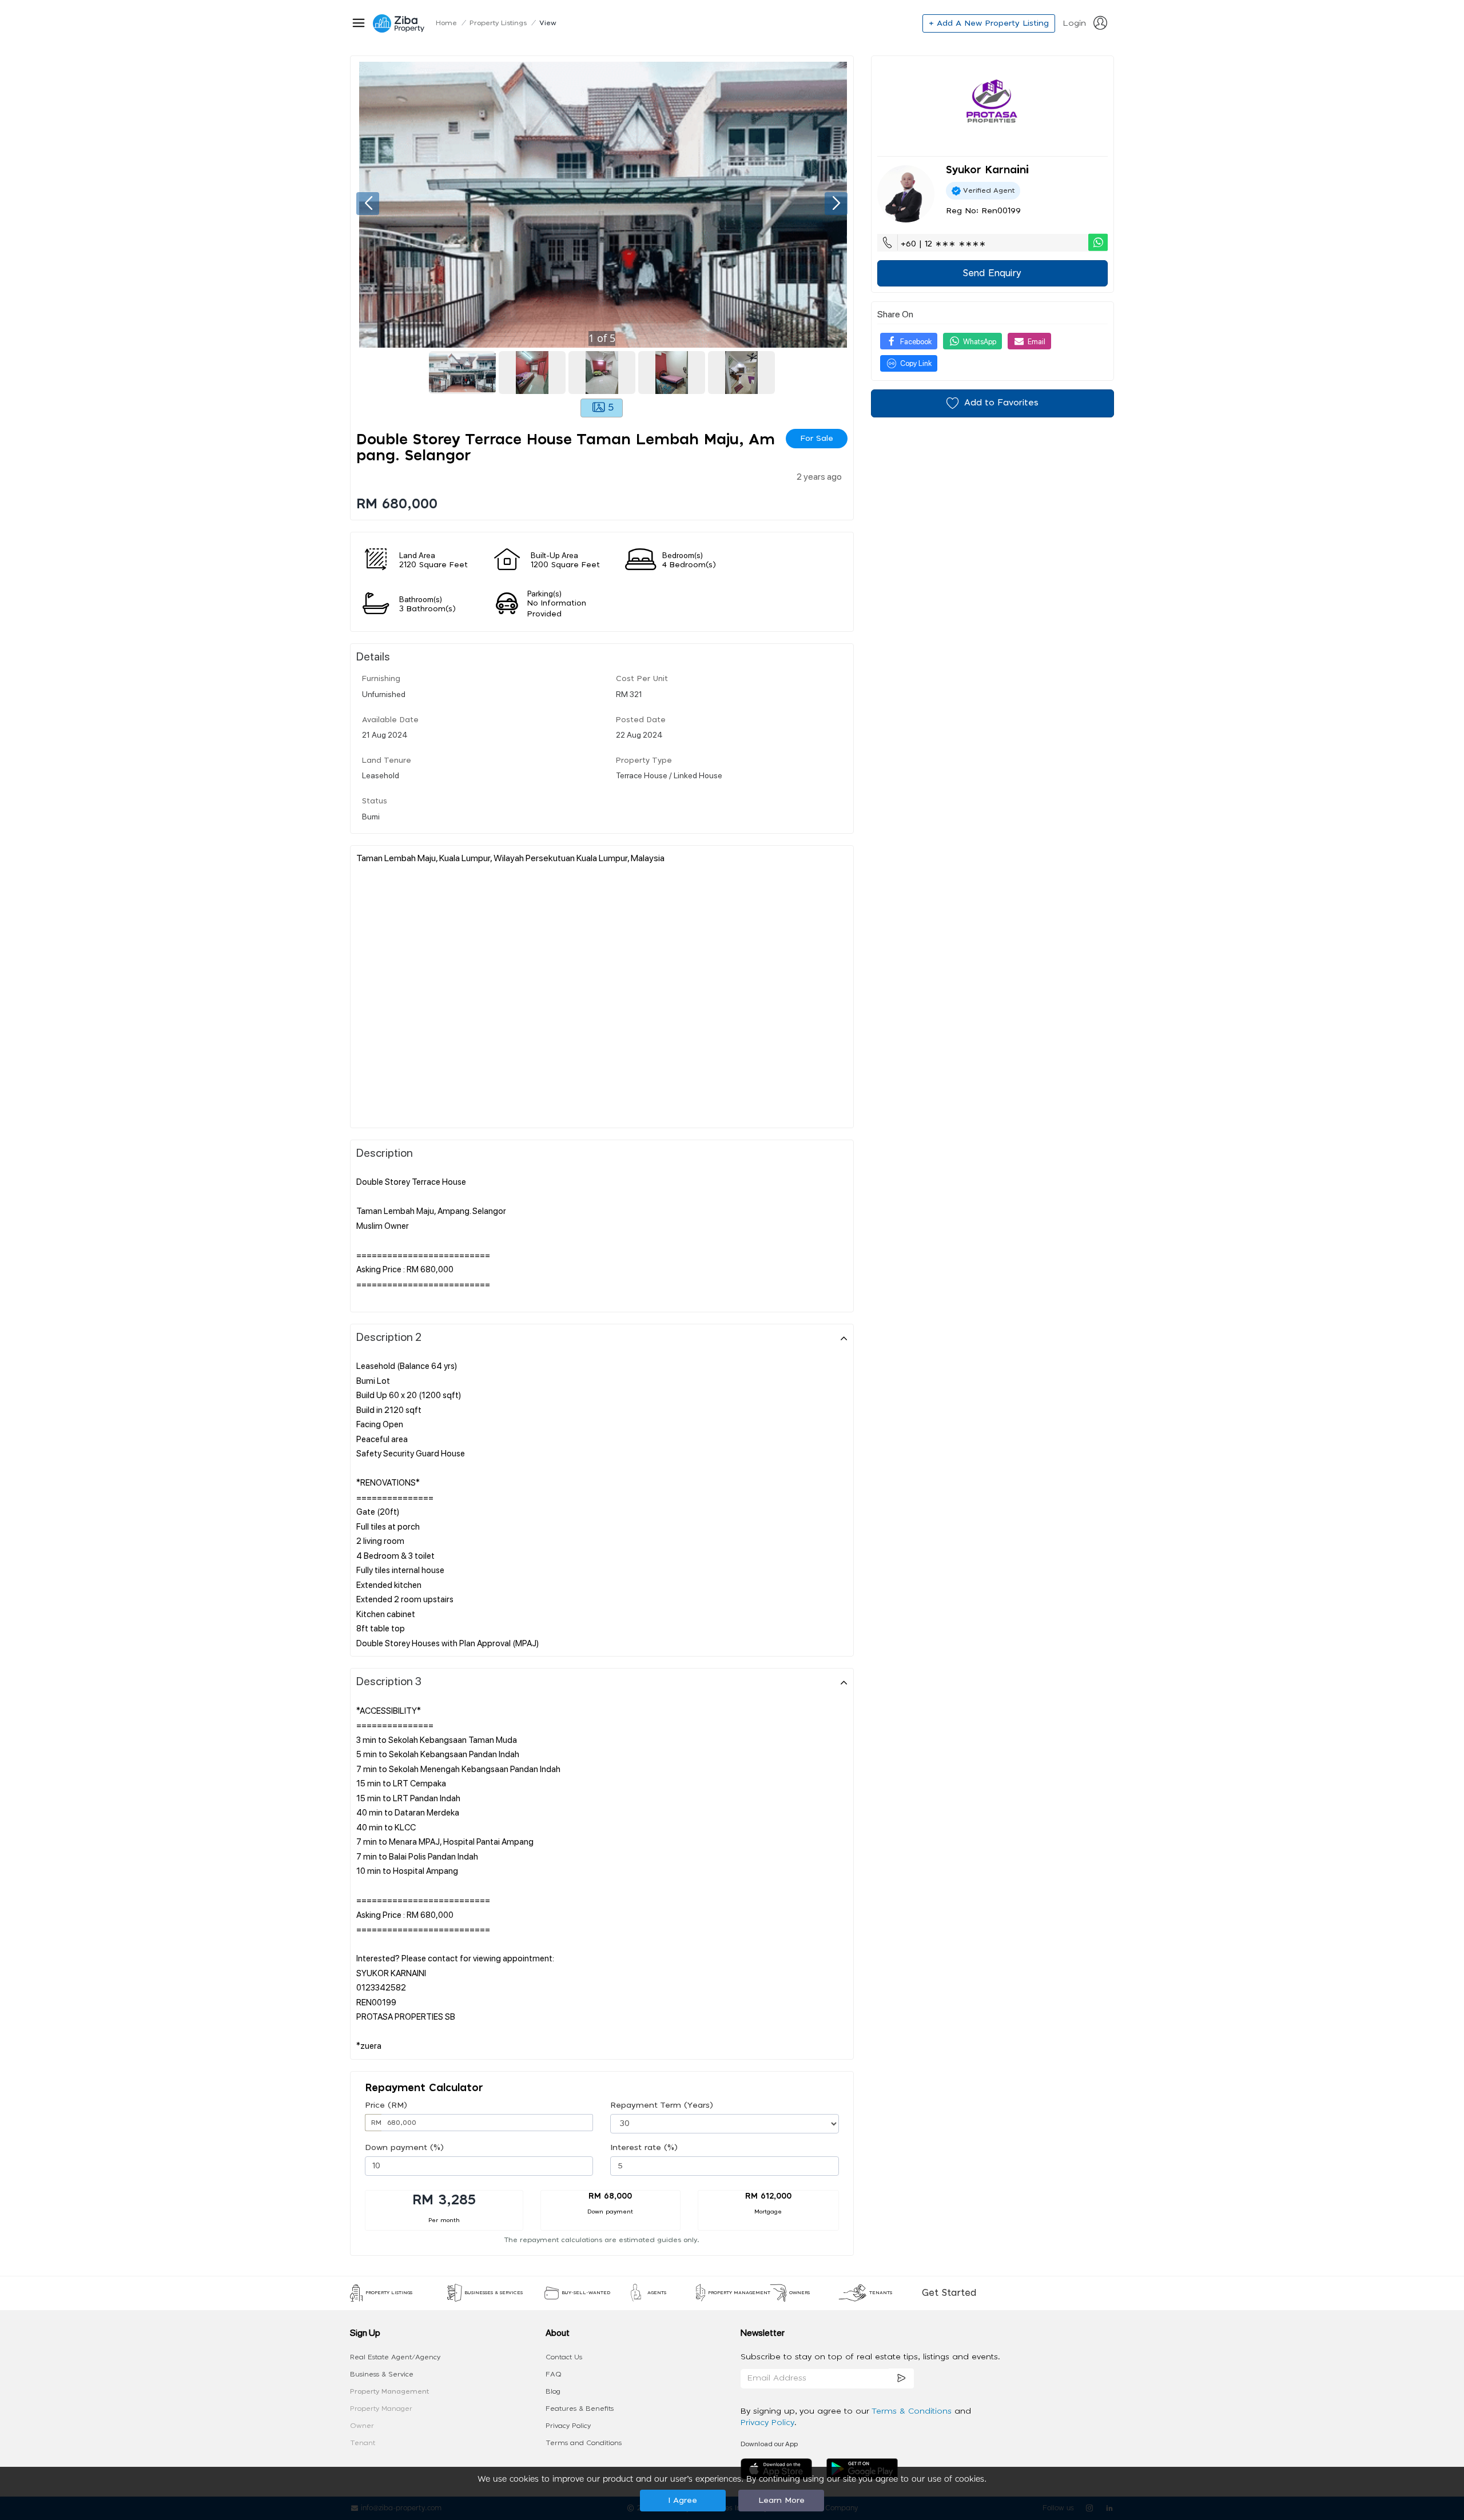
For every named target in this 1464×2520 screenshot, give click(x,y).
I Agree (683, 2501)
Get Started (949, 2293)
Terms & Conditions (913, 2411)
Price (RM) (386, 2105)
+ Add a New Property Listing (989, 23)
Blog (553, 2391)
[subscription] (901, 2378)
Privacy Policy (568, 2426)
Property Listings (498, 23)
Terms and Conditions (584, 2443)
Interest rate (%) (644, 2148)
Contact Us (564, 2357)
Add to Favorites (1001, 403)
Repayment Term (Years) (662, 2105)
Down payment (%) (404, 2148)
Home (446, 23)
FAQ (554, 2374)
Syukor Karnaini (987, 170)
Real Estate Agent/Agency (395, 2357)
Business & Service (382, 2374)
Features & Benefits (580, 2408)
